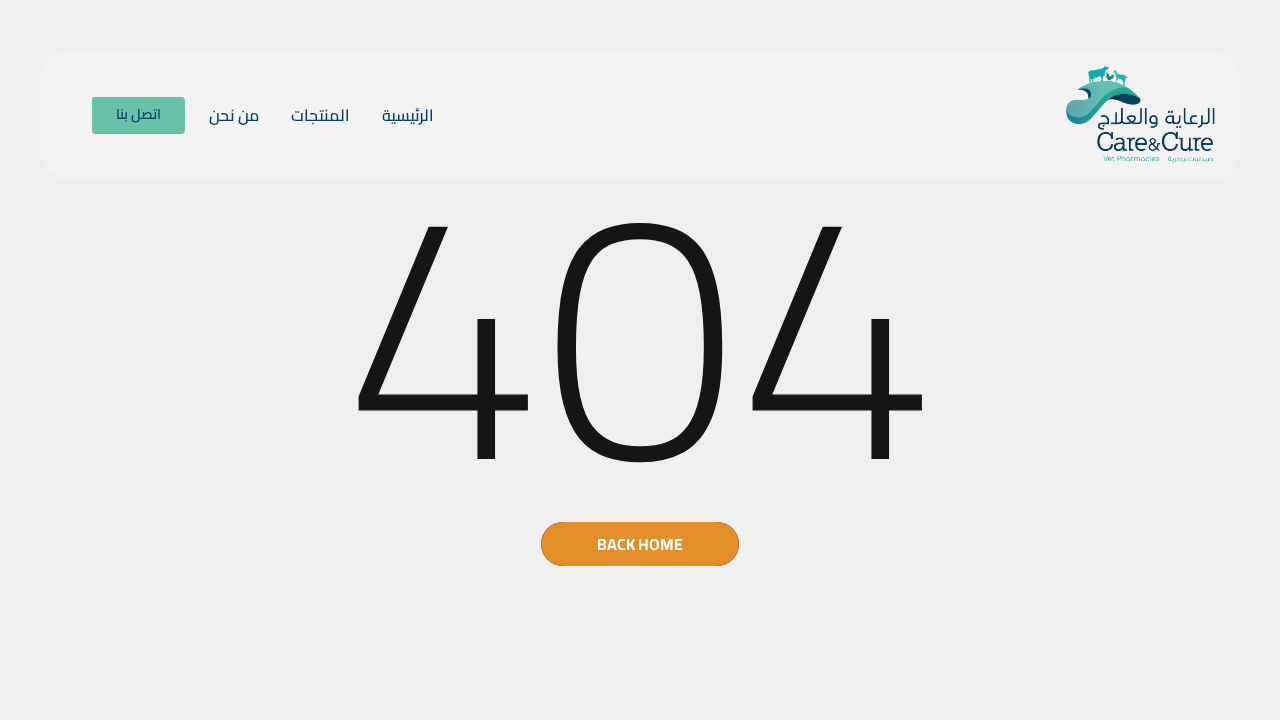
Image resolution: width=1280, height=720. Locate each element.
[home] (1141, 115)
